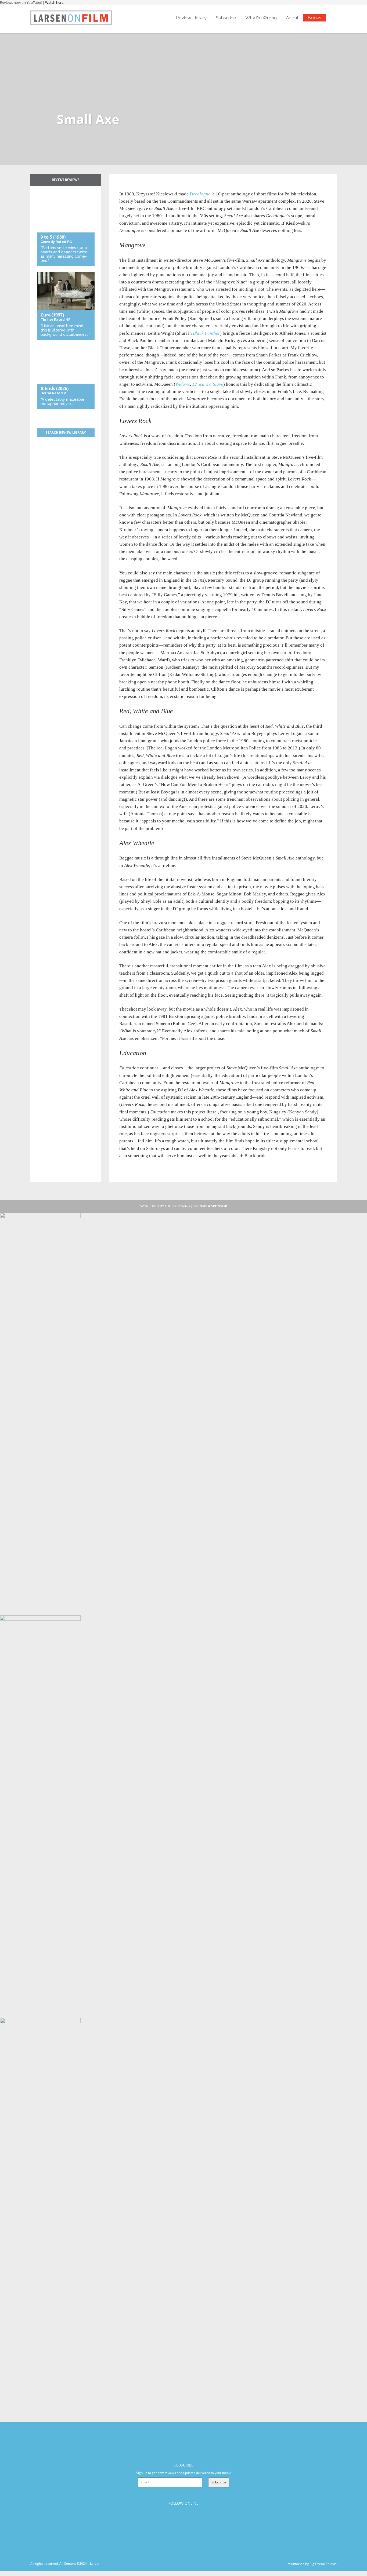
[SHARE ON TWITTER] (125, 187)
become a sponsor (210, 1206)
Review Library (191, 18)
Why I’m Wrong (261, 18)
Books (314, 18)
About (292, 18)
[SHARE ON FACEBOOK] (134, 187)
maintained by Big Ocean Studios (312, 2564)
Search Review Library (66, 433)
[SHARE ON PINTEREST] (143, 187)
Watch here (54, 2)
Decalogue (200, 194)
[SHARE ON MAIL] (151, 187)
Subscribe (226, 18)
